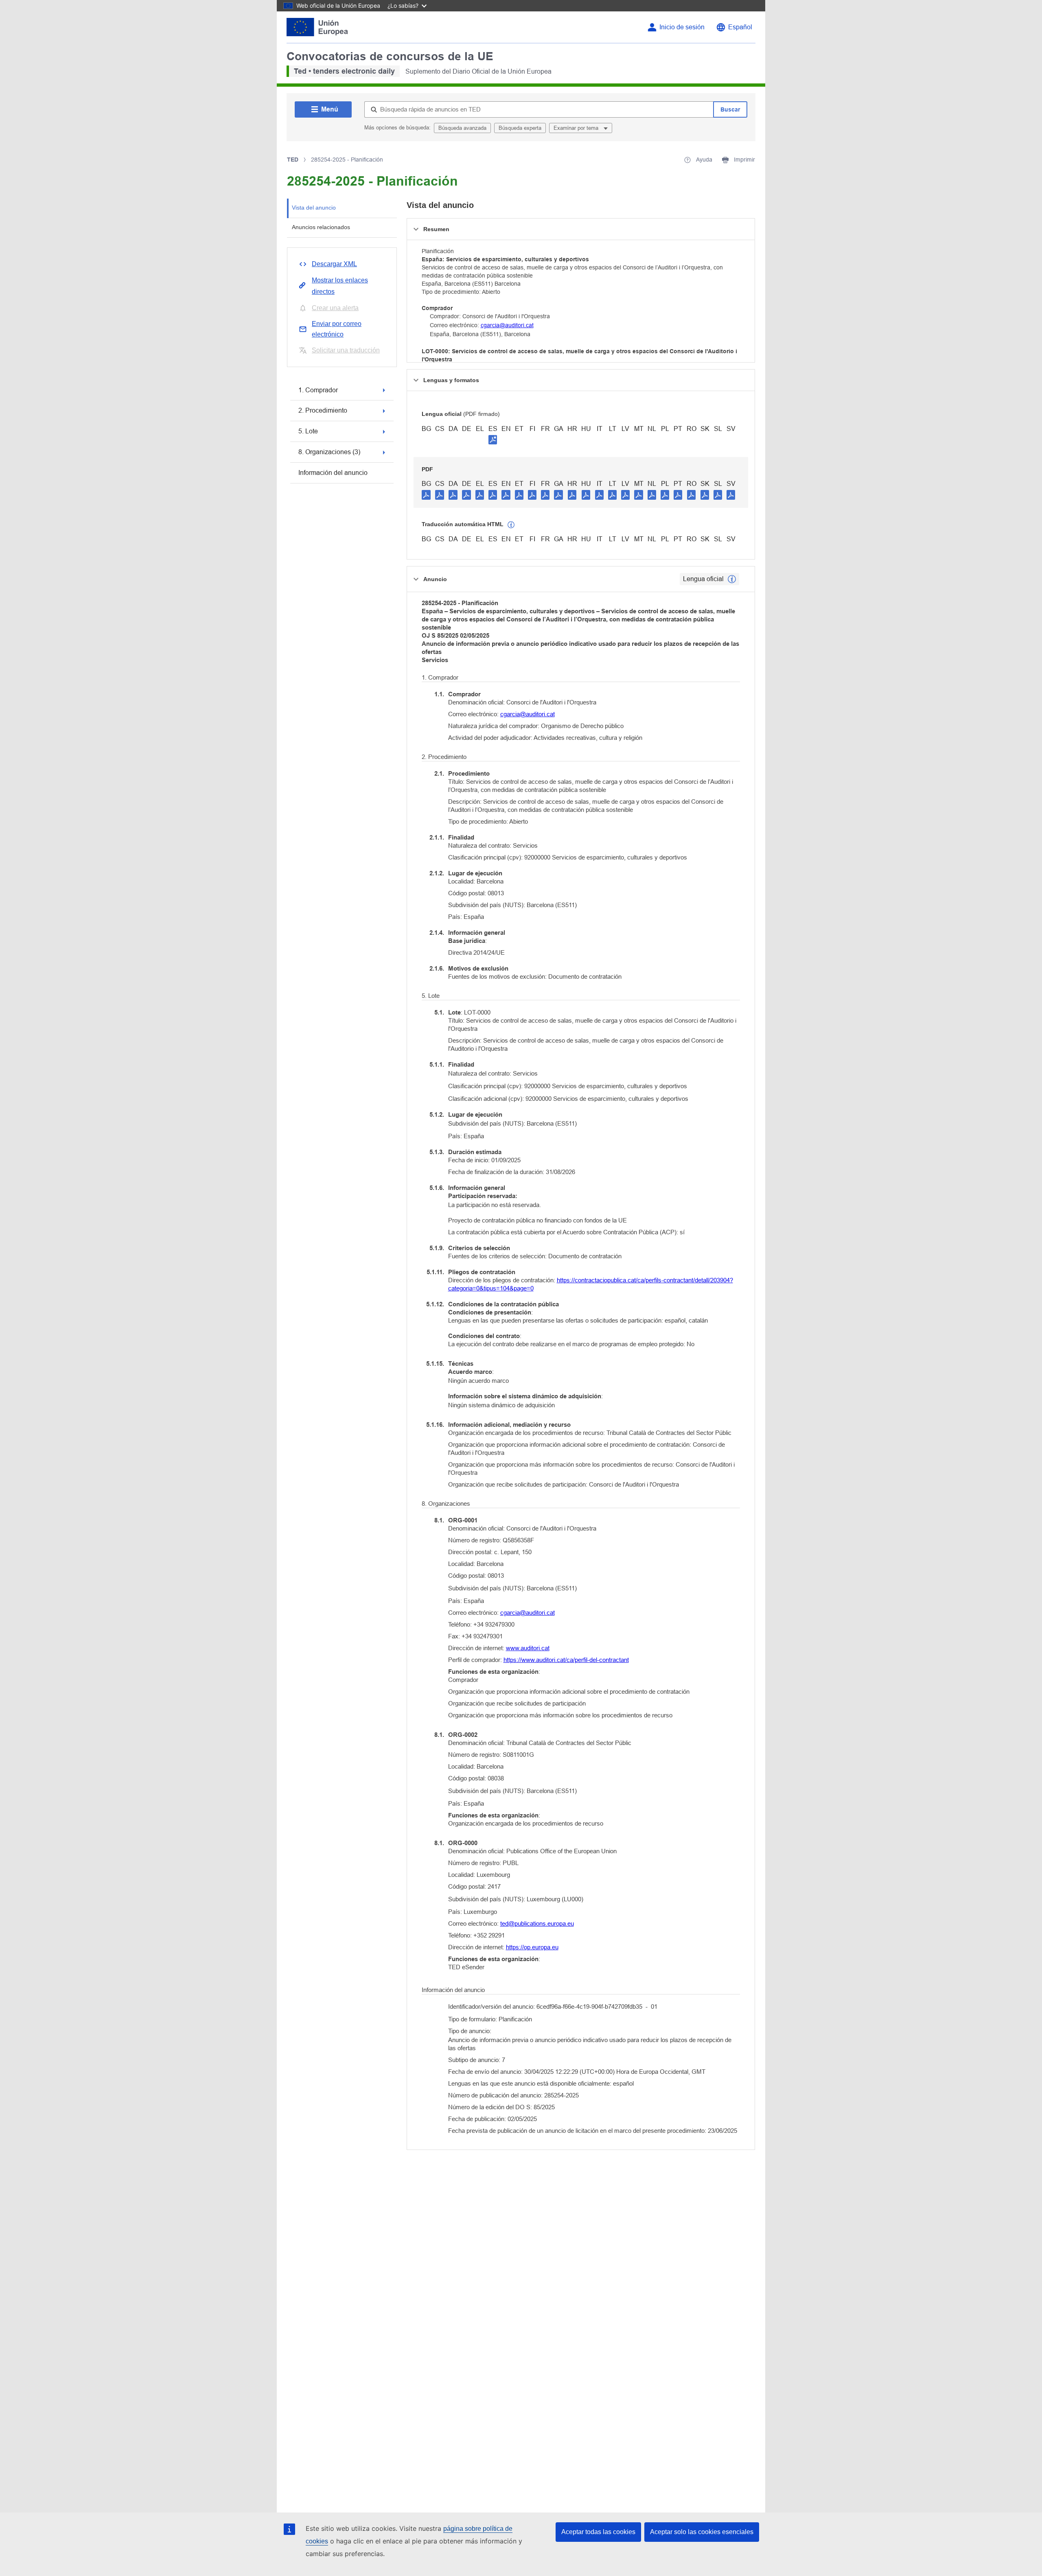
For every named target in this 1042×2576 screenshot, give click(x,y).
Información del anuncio (333, 473)
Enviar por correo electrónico (337, 329)
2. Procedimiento (323, 410)
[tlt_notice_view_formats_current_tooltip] (732, 579)
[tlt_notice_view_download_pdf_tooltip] (426, 494)
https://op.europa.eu (532, 1947)
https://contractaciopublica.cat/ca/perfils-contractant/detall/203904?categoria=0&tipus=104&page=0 (591, 1284)
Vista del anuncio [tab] (314, 208)
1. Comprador (318, 390)
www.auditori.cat (528, 1648)
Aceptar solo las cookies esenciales (702, 2532)
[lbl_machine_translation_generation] (511, 525)
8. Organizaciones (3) (329, 452)
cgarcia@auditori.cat (507, 325)
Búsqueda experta (520, 128)
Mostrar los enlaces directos (340, 286)
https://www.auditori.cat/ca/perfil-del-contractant (566, 1660)
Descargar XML (334, 264)
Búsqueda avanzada (462, 128)
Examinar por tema (577, 128)
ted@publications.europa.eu (537, 1923)
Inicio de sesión (682, 27)
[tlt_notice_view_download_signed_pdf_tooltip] (493, 440)
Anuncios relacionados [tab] (321, 227)
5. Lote (308, 431)
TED (293, 160)
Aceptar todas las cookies (598, 2532)
